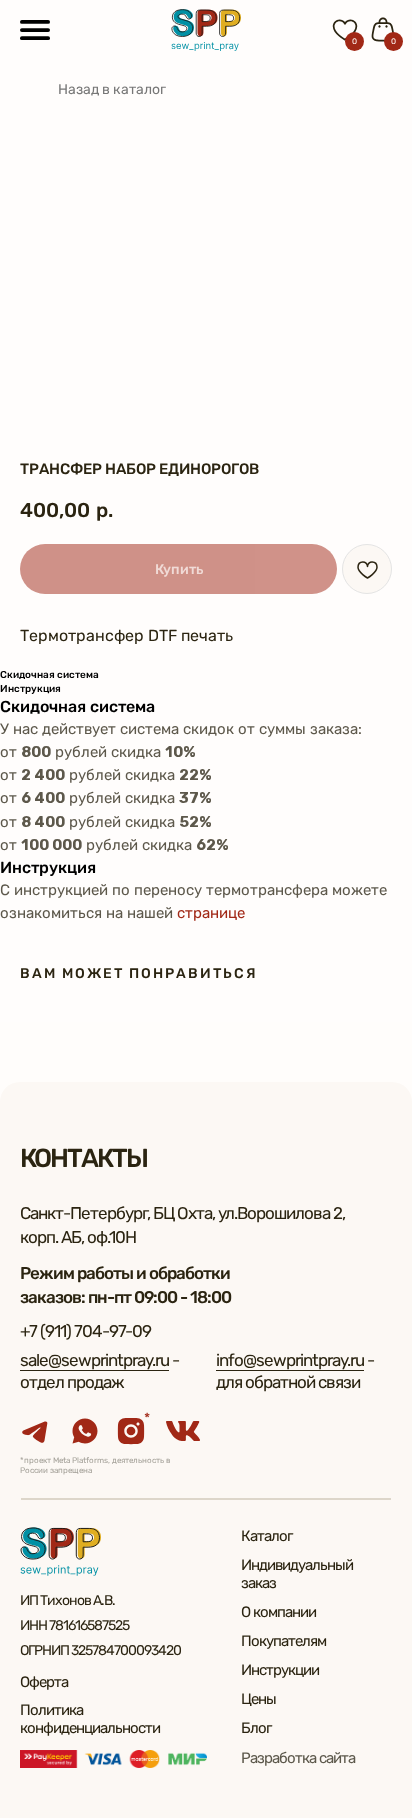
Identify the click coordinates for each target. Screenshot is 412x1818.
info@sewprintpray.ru (290, 1360)
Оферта (44, 1682)
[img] (206, 30)
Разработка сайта (298, 1758)
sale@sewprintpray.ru (94, 1360)
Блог (256, 1728)
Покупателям (283, 1641)
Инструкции (280, 1670)
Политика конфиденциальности (90, 1719)
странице (211, 913)
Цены (258, 1699)
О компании (278, 1612)
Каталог (266, 1536)
